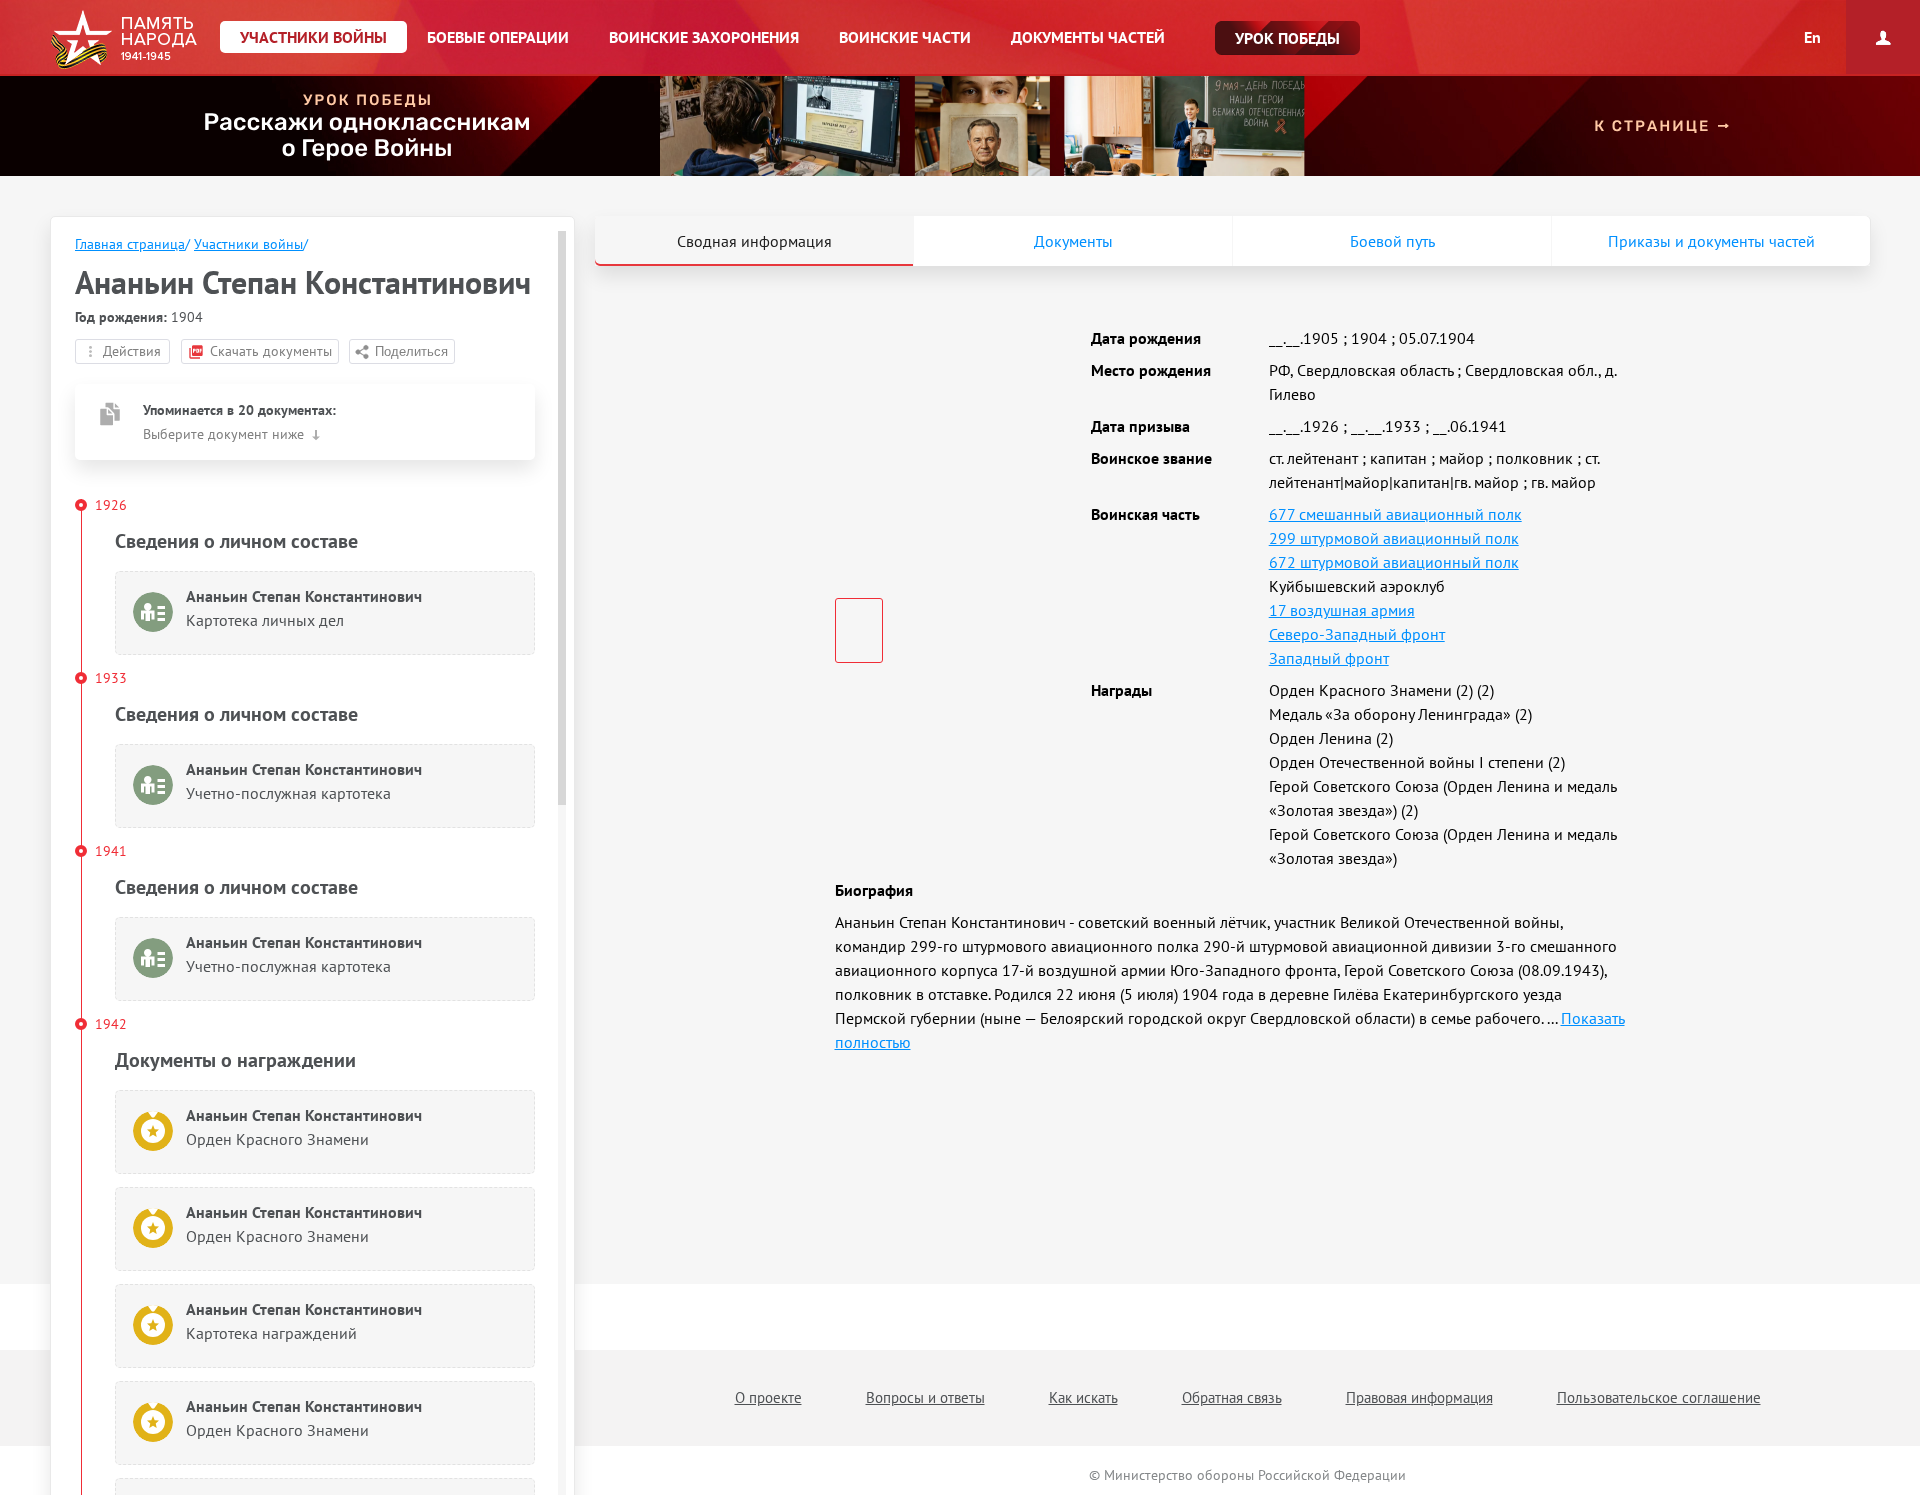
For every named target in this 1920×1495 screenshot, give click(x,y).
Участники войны (248, 244)
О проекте (768, 1397)
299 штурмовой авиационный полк (1394, 538)
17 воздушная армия (1342, 610)
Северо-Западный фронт (1357, 634)
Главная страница (130, 244)
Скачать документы (271, 351)
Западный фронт (1329, 658)
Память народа (123, 40)
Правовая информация (1419, 1397)
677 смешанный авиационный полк (1395, 514)
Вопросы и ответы (925, 1397)
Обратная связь (1232, 1397)
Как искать (1083, 1397)
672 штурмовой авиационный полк (1394, 562)
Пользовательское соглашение (1659, 1397)
